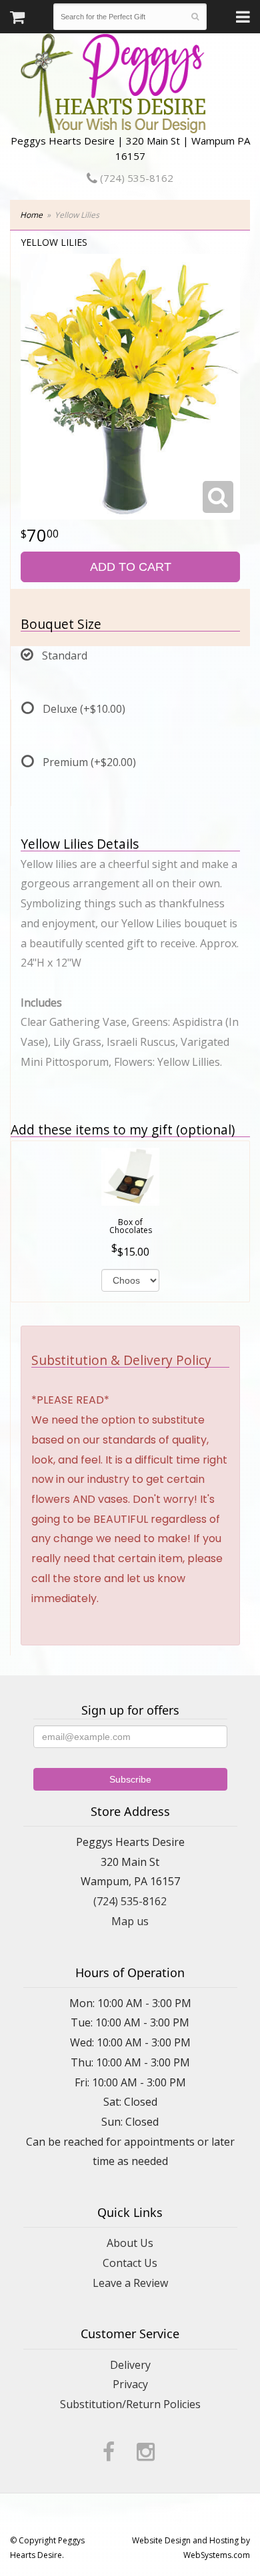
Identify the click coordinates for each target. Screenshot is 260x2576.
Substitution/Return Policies (130, 2404)
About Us (130, 2243)
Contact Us (130, 2263)
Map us (130, 1921)
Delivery (130, 2365)
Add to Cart (131, 567)
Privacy (130, 2384)
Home (31, 215)
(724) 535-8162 (135, 178)
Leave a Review (130, 2283)
